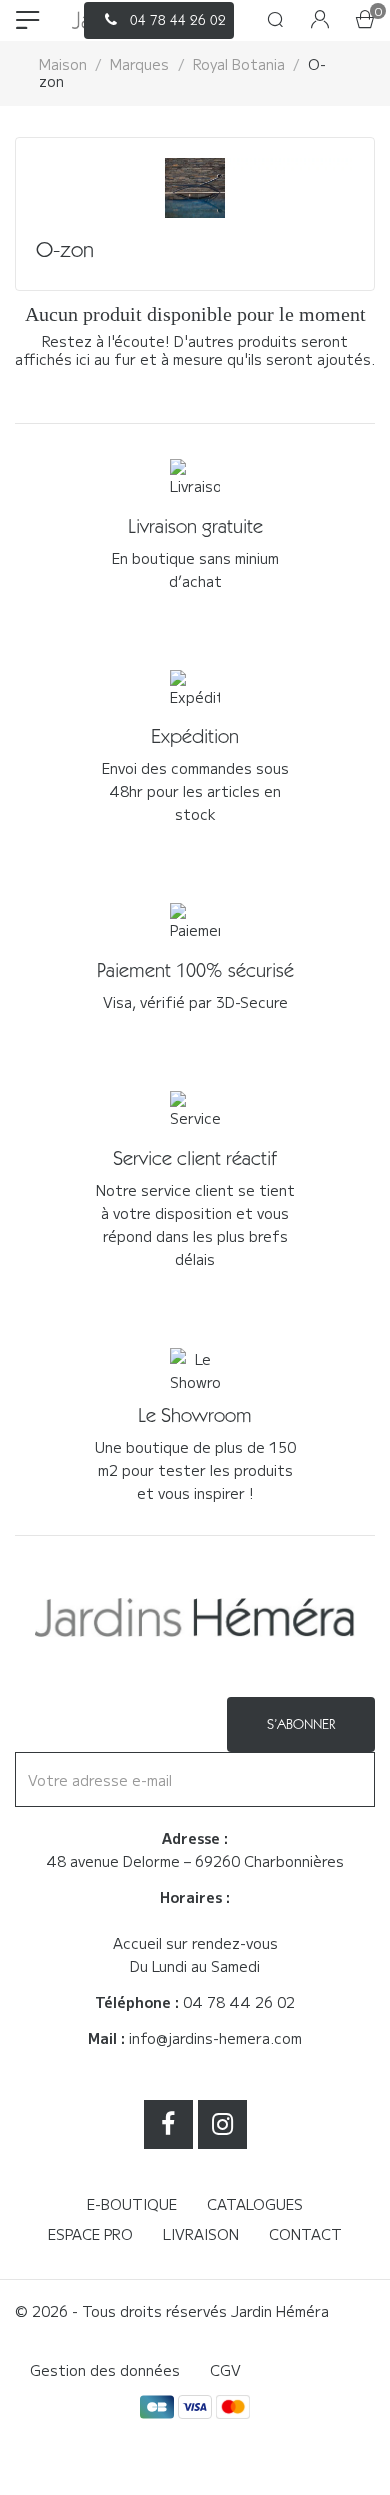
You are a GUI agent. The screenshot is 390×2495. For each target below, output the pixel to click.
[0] (365, 21)
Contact (305, 2234)
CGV (225, 2370)
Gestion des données (105, 2370)
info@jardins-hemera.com (215, 2038)
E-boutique (132, 2204)
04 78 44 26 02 (239, 2002)
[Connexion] (320, 20)
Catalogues (255, 2204)
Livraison (201, 2234)
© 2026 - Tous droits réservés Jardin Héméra (172, 2311)
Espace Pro (90, 2234)
